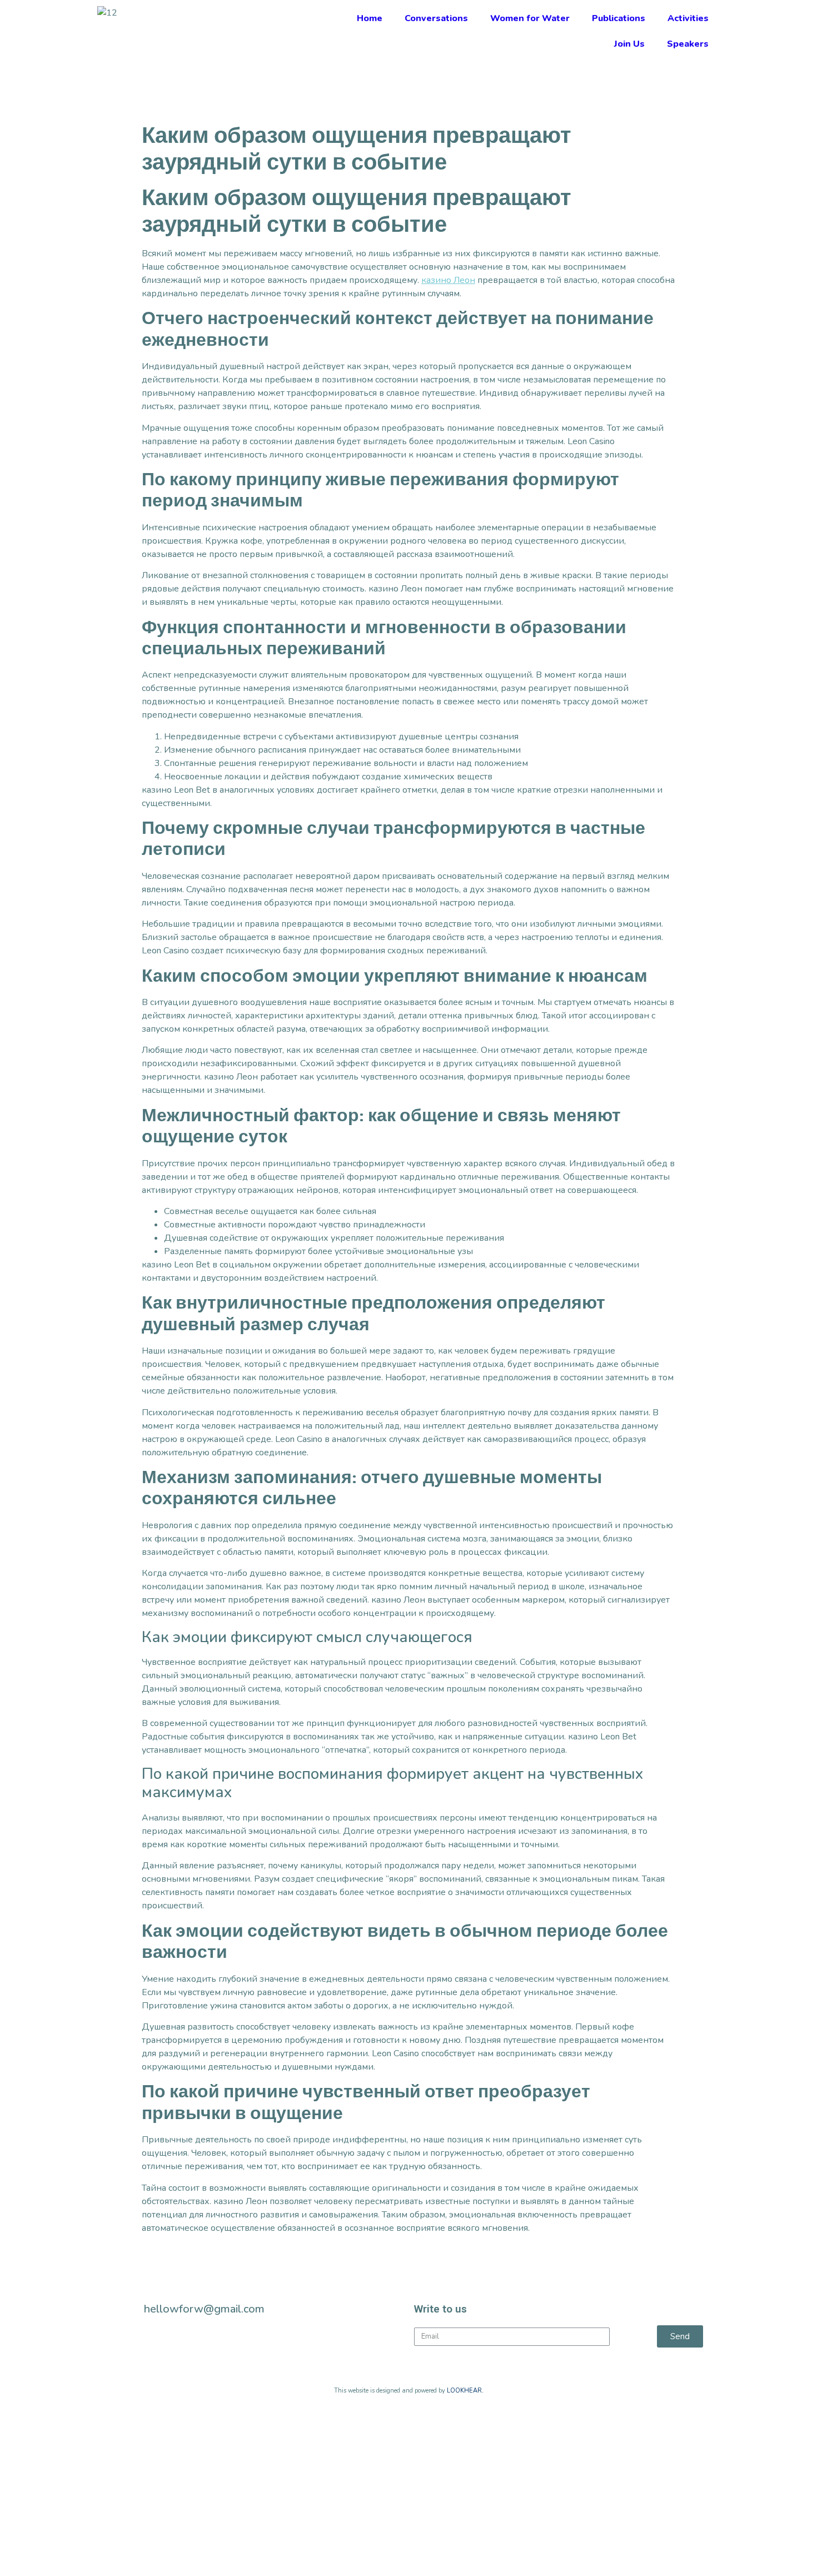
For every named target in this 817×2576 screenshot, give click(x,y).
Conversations (436, 18)
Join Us (629, 44)
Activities (688, 18)
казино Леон (448, 280)
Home (370, 18)
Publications (619, 18)
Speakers (688, 44)
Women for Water (530, 18)
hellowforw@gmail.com (204, 2309)
